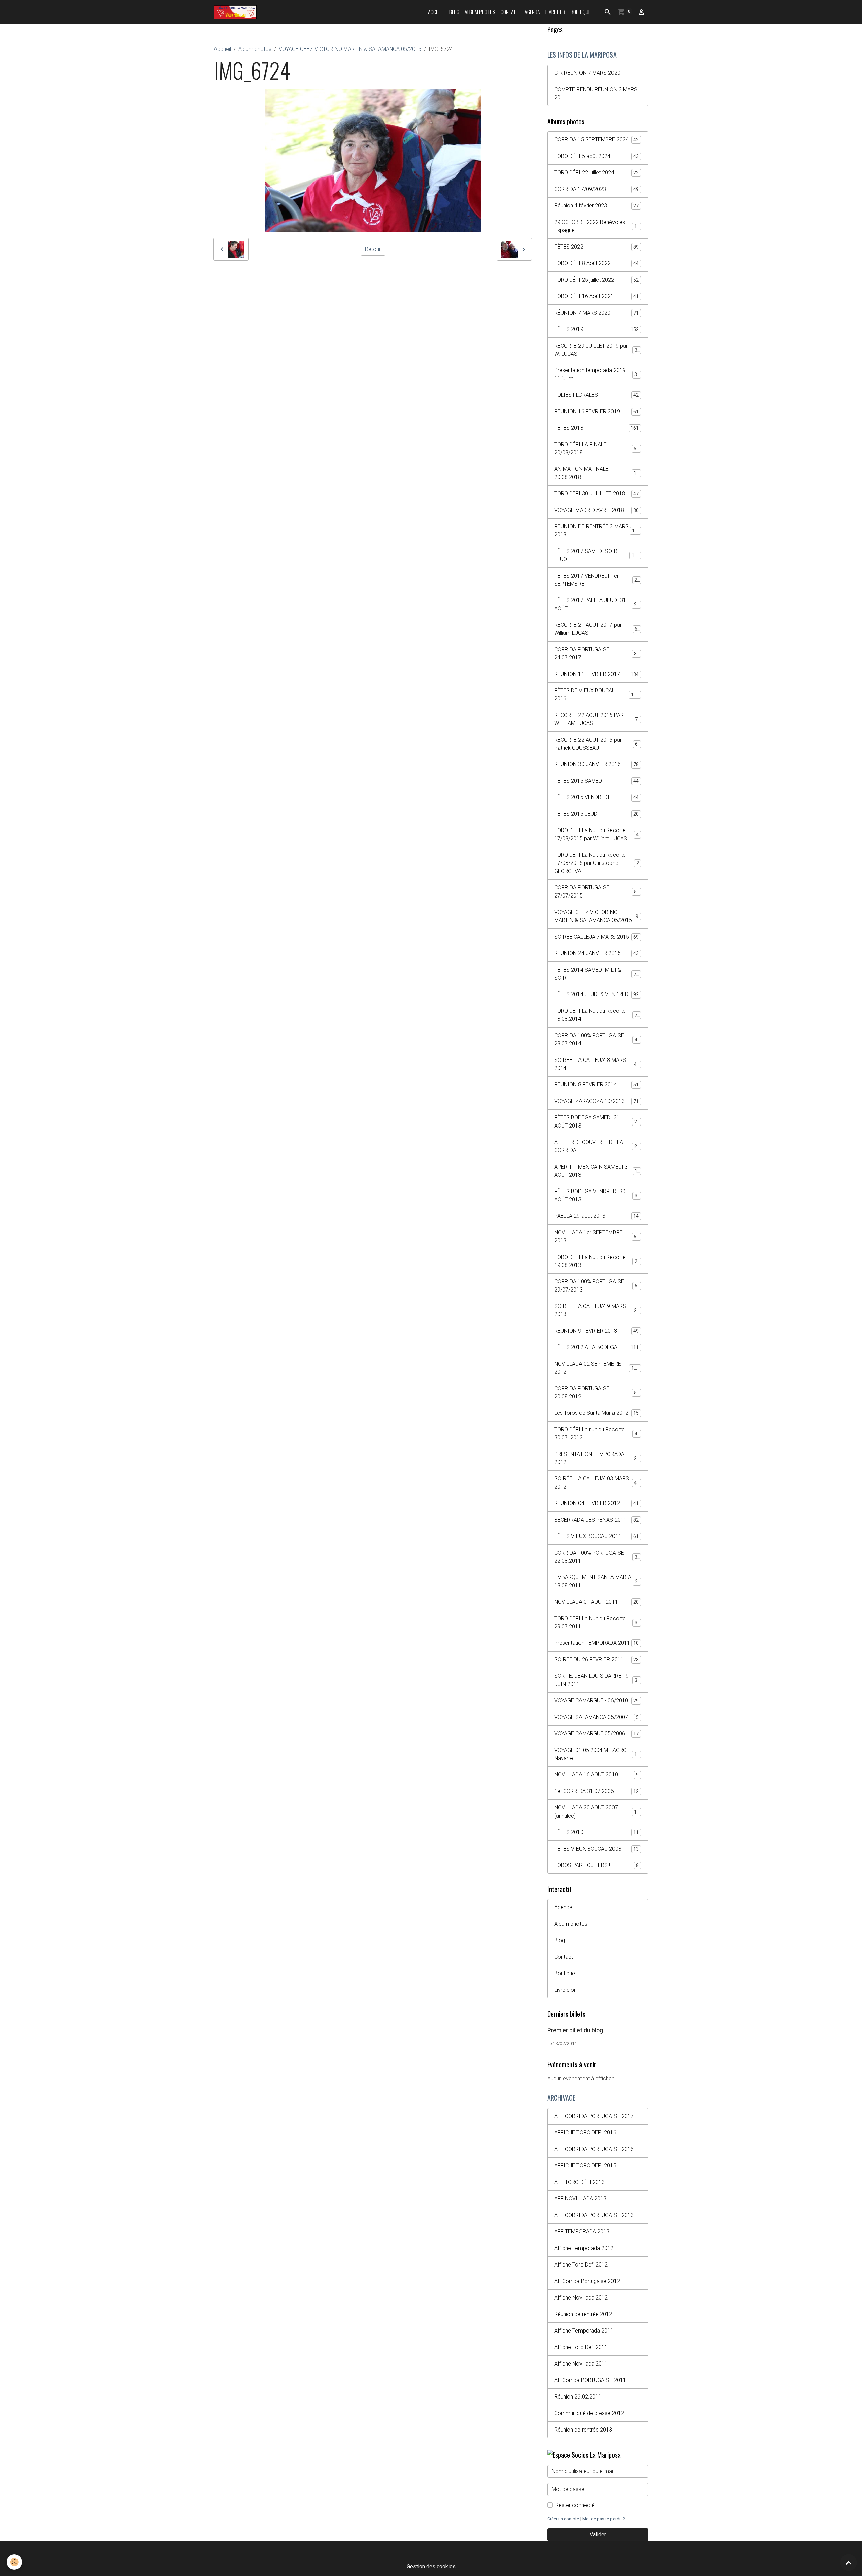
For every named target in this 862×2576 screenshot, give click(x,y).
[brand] (237, 12)
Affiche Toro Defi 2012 (581, 2265)
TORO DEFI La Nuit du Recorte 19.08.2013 (597, 1261)
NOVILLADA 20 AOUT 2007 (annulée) (597, 1812)
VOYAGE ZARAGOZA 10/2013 (596, 1101)
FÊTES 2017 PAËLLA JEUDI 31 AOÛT (597, 604)
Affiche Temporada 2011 (584, 2331)
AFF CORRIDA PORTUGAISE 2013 (594, 2215)
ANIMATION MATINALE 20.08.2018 (597, 473)
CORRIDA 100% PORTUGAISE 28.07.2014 (597, 1039)
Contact (510, 12)
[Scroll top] (849, 2563)
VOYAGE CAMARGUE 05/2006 (596, 1734)
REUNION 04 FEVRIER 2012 (596, 1503)
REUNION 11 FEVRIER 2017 (596, 674)
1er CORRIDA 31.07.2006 (596, 1791)
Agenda (532, 12)
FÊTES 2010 (596, 1832)
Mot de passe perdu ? (603, 2519)
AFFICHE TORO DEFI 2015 (585, 2166)
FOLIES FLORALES (596, 395)
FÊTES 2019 (596, 329)
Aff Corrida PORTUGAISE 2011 (590, 2380)
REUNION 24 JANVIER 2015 (596, 953)
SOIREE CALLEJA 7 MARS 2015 (596, 937)
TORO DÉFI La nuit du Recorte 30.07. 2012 (597, 1433)
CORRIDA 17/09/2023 (596, 189)
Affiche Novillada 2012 (581, 2298)
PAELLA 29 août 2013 (596, 1216)
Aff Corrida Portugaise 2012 (587, 2281)
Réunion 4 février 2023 (596, 206)
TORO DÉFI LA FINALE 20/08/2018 (597, 448)
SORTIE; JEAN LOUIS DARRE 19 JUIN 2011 (597, 1680)
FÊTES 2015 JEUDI (596, 814)
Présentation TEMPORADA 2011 (596, 1643)
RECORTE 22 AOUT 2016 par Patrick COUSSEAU (597, 744)
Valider (598, 2534)
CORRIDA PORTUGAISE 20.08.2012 (597, 1392)
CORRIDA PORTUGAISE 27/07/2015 (597, 892)
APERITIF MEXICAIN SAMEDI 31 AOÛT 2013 (597, 1171)
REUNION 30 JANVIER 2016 (596, 764)
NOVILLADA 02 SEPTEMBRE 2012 (597, 1368)
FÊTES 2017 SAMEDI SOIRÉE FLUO (597, 555)
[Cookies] (14, 2562)
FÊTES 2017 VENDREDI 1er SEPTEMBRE (597, 580)
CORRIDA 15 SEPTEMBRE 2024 (596, 140)
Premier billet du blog (575, 2030)
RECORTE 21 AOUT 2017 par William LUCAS (597, 629)
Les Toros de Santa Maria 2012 (596, 1413)
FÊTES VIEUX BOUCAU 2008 (596, 1849)
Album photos (480, 12)
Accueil (436, 12)
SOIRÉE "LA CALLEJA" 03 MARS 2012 (597, 1483)
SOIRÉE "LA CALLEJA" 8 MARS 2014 (597, 1064)
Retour (373, 249)
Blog (454, 12)
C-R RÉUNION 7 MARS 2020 (587, 73)
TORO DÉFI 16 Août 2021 (596, 296)
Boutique (581, 12)
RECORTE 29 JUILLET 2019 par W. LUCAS (597, 350)
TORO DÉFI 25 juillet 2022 (596, 280)
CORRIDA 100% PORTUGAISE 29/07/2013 (597, 1286)
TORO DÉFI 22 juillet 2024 (596, 173)
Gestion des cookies (431, 2566)
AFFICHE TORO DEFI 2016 (585, 2133)
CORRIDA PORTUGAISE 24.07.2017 (597, 654)
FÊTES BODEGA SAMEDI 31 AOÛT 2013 (597, 1122)
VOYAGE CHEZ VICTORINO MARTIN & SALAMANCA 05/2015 (350, 49)
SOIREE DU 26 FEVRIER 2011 (596, 1659)
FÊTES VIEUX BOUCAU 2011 (596, 1536)
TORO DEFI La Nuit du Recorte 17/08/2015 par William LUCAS (598, 834)
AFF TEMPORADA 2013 (582, 2232)
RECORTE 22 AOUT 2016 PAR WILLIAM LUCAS (597, 719)
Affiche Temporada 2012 (584, 2248)
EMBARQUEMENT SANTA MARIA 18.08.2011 (597, 1581)
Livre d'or (555, 12)
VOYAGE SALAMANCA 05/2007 (596, 1717)
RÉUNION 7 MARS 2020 (596, 313)
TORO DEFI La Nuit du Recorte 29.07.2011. (597, 1622)
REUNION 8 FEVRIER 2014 (596, 1085)
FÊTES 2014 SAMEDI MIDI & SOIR (597, 974)
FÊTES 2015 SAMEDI (596, 781)
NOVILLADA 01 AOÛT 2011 (596, 1602)
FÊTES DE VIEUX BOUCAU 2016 (597, 695)
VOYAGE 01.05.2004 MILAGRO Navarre (597, 1754)
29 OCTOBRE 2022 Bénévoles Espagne (597, 226)
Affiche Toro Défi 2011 (581, 2347)
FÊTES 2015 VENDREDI (596, 797)
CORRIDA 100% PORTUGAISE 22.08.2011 (597, 1557)
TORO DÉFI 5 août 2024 (596, 156)
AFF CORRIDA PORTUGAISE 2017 (594, 2116)
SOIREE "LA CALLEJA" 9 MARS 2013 (597, 1310)
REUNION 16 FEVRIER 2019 (596, 411)
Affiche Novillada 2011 (581, 2364)
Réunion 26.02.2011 (578, 2397)
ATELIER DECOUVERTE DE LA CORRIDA (597, 1146)
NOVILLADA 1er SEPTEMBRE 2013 (597, 1236)
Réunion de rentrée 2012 (583, 2314)
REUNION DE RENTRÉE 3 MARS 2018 (597, 531)
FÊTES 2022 (596, 247)
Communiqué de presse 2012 (589, 2413)
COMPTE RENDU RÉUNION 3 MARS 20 (596, 93)
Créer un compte (563, 2519)
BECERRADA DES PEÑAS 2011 (596, 1520)
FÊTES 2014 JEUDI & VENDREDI (596, 994)
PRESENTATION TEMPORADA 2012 (597, 1458)
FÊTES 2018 (596, 428)
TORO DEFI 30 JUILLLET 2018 (596, 494)
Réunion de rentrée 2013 (583, 2430)
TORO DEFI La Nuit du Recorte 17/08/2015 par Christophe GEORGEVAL (598, 863)
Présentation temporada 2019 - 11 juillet (597, 374)
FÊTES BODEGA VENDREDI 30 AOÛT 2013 (597, 1195)
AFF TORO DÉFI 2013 (579, 2182)
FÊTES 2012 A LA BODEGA (596, 1347)
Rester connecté (575, 2505)
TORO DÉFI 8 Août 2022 (596, 263)
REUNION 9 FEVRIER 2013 (596, 1331)
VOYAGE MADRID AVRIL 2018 (596, 510)
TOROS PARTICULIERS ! (596, 1865)
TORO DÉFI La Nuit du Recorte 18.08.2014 (597, 1015)
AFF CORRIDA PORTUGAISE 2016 (594, 2149)
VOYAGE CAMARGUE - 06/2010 (596, 1701)
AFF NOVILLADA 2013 (580, 2199)
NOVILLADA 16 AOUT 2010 (596, 1775)
